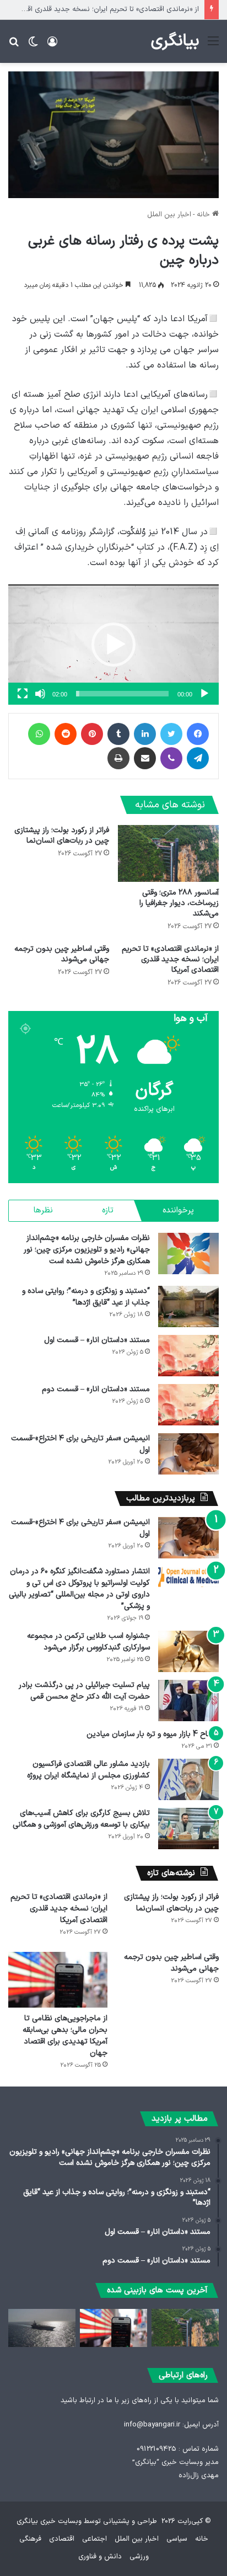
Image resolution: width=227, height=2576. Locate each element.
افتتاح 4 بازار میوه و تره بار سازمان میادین (153, 1734)
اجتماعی (94, 2539)
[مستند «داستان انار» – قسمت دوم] (188, 1405)
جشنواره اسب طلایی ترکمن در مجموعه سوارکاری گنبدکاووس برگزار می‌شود (88, 1642)
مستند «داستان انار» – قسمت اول (97, 1340)
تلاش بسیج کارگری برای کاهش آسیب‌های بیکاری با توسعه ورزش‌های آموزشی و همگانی (81, 1819)
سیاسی (177, 2539)
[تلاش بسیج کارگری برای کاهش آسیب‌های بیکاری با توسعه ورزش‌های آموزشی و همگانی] (188, 1829)
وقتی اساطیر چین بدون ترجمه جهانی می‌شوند (62, 954)
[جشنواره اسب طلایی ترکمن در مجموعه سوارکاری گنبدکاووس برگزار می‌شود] (188, 1651)
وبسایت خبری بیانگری (49, 2521)
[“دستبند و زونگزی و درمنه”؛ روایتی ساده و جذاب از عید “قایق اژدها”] (188, 1306)
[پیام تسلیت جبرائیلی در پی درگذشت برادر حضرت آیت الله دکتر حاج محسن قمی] (188, 1701)
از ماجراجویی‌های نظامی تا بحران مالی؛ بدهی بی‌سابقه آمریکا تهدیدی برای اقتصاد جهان (65, 2036)
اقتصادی (62, 2539)
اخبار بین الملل (169, 215)
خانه (204, 215)
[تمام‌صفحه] (23, 694)
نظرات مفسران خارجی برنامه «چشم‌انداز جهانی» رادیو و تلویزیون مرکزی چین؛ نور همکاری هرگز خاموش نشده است (87, 1250)
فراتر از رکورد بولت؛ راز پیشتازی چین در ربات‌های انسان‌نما (62, 835)
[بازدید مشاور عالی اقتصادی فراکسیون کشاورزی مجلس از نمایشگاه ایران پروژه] (188, 1779)
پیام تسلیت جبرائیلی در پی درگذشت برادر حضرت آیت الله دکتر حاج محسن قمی (84, 1691)
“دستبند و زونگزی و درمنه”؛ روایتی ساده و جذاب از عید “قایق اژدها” (86, 1297)
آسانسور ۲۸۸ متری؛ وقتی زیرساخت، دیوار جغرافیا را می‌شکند (179, 903)
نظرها (43, 1210)
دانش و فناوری (100, 2557)
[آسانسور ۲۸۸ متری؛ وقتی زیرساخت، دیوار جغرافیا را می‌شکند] (168, 853)
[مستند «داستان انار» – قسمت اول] (188, 1356)
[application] (113, 645)
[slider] (122, 694)
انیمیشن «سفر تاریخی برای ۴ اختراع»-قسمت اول (80, 1444)
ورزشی (139, 2557)
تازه (108, 1210)
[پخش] (204, 694)
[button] (113, 645)
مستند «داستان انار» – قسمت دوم (96, 1389)
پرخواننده (178, 1210)
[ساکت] (40, 694)
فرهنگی (30, 2539)
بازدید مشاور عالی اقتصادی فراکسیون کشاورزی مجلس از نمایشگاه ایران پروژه (88, 1770)
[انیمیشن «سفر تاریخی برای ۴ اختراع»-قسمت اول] (188, 1454)
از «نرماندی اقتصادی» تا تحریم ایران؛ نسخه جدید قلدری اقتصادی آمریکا (170, 959)
